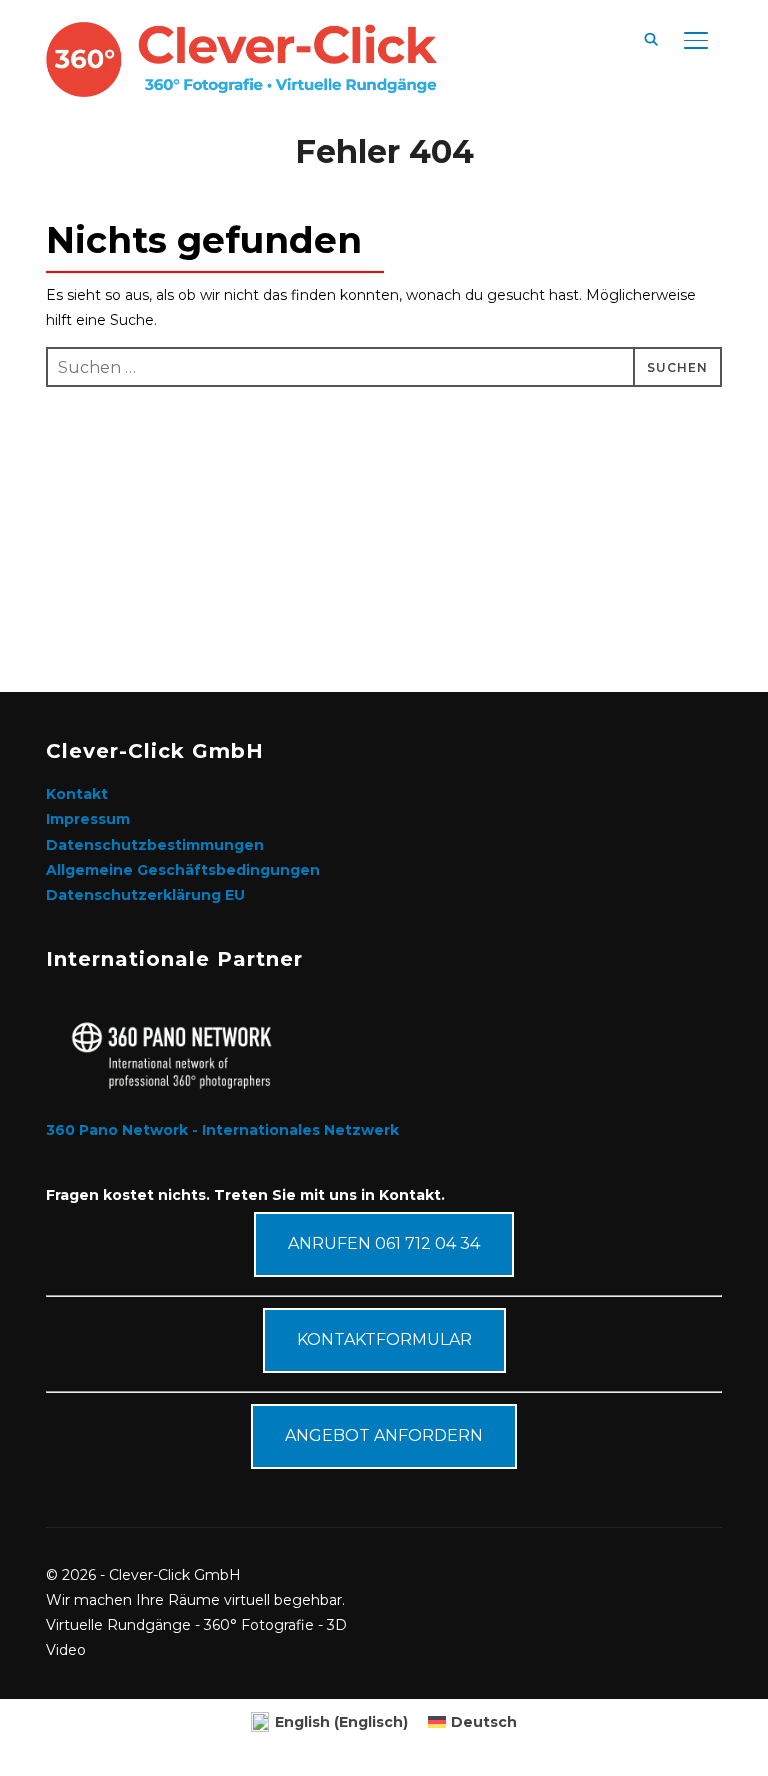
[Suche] (652, 38)
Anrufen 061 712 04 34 (384, 1243)
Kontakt (77, 794)
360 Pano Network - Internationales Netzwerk (222, 1130)
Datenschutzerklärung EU (145, 895)
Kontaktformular (384, 1339)
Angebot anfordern (384, 1435)
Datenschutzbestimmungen (155, 845)
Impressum (88, 819)
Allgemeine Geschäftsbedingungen (183, 870)
